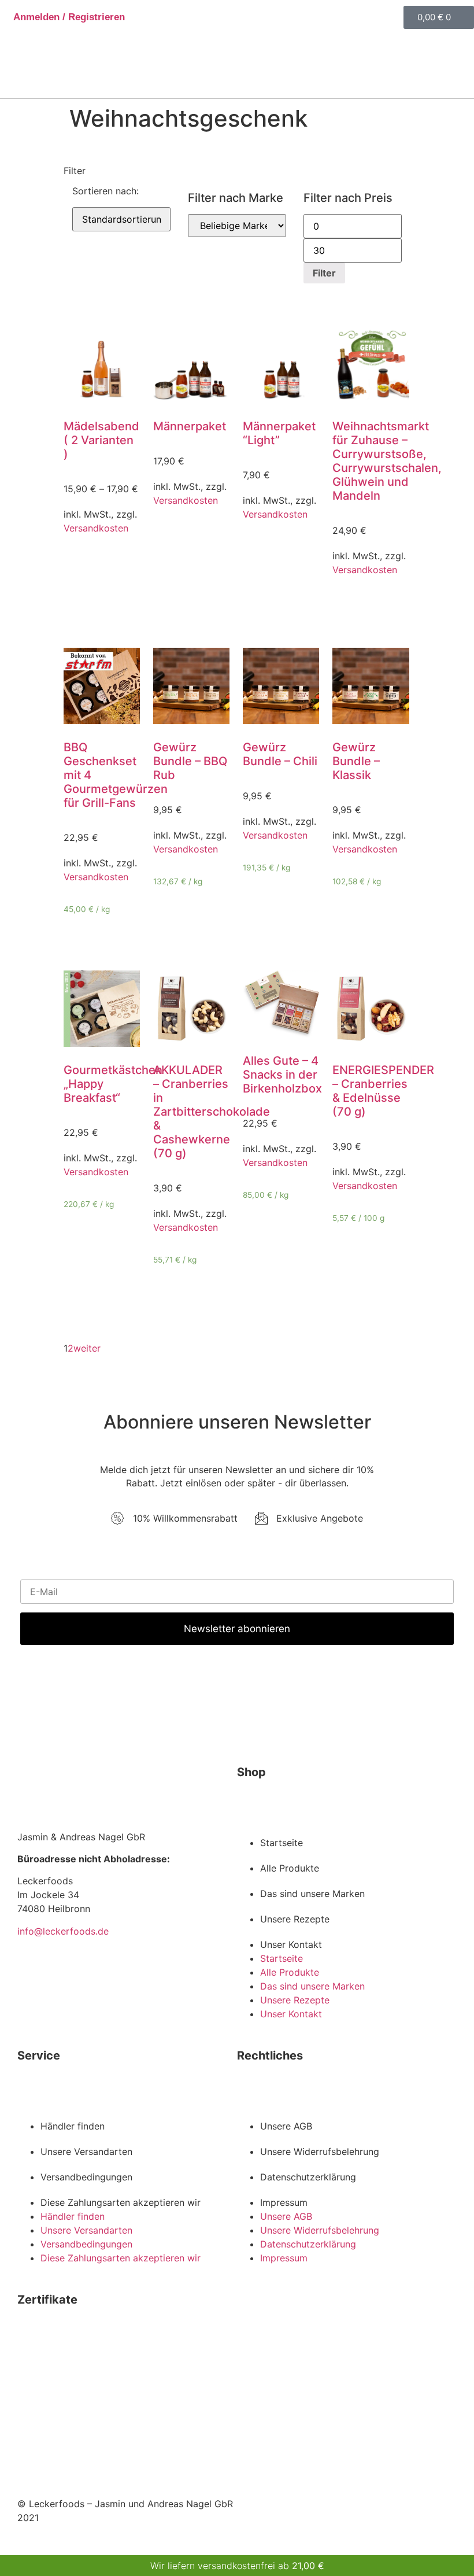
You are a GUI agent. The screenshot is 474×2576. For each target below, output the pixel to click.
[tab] (237, 164)
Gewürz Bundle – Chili (280, 754)
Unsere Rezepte (295, 1919)
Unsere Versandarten (86, 2151)
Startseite (282, 1843)
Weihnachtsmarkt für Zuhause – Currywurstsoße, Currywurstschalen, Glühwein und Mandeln (387, 461)
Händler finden (73, 2126)
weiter (87, 1348)
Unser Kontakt (291, 1944)
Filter (324, 273)
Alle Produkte (290, 1868)
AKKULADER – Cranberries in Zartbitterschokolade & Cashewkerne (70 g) (212, 1112)
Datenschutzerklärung (308, 2177)
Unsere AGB (286, 2126)
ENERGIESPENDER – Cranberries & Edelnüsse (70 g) (383, 1091)
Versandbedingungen (86, 2177)
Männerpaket (190, 426)
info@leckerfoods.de (63, 1931)
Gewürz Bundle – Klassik (356, 761)
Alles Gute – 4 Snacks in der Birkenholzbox (282, 1075)
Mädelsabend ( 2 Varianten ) (101, 440)
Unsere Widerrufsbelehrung (320, 2151)
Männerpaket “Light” (279, 433)
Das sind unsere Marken (312, 1894)
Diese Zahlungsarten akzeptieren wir (121, 2202)
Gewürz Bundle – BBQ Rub (190, 761)
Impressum (284, 2202)
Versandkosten (96, 528)
